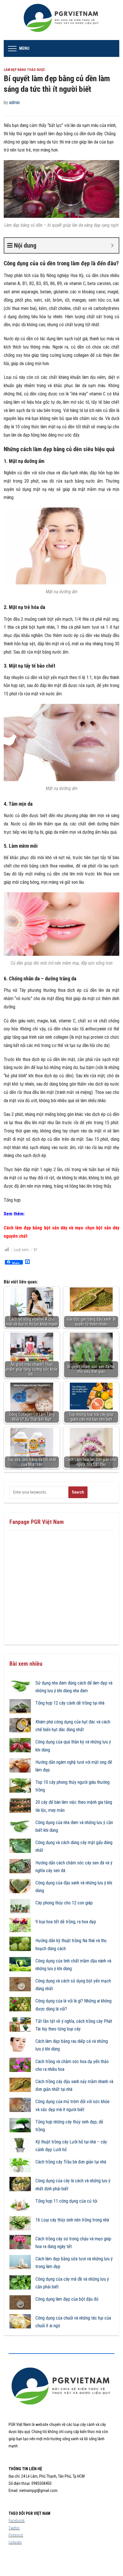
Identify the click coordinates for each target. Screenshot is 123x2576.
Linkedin (15, 2542)
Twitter (14, 2528)
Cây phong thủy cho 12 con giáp (64, 1903)
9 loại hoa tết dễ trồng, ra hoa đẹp (66, 1922)
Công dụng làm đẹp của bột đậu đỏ (67, 2299)
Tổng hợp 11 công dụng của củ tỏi (66, 2201)
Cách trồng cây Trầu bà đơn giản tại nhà (71, 2162)
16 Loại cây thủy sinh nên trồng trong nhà (72, 2220)
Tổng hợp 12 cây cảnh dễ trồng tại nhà (70, 1703)
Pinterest (16, 2535)
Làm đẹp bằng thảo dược (24, 70)
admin (14, 102)
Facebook (17, 2521)
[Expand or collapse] (112, 245)
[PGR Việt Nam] (62, 20)
